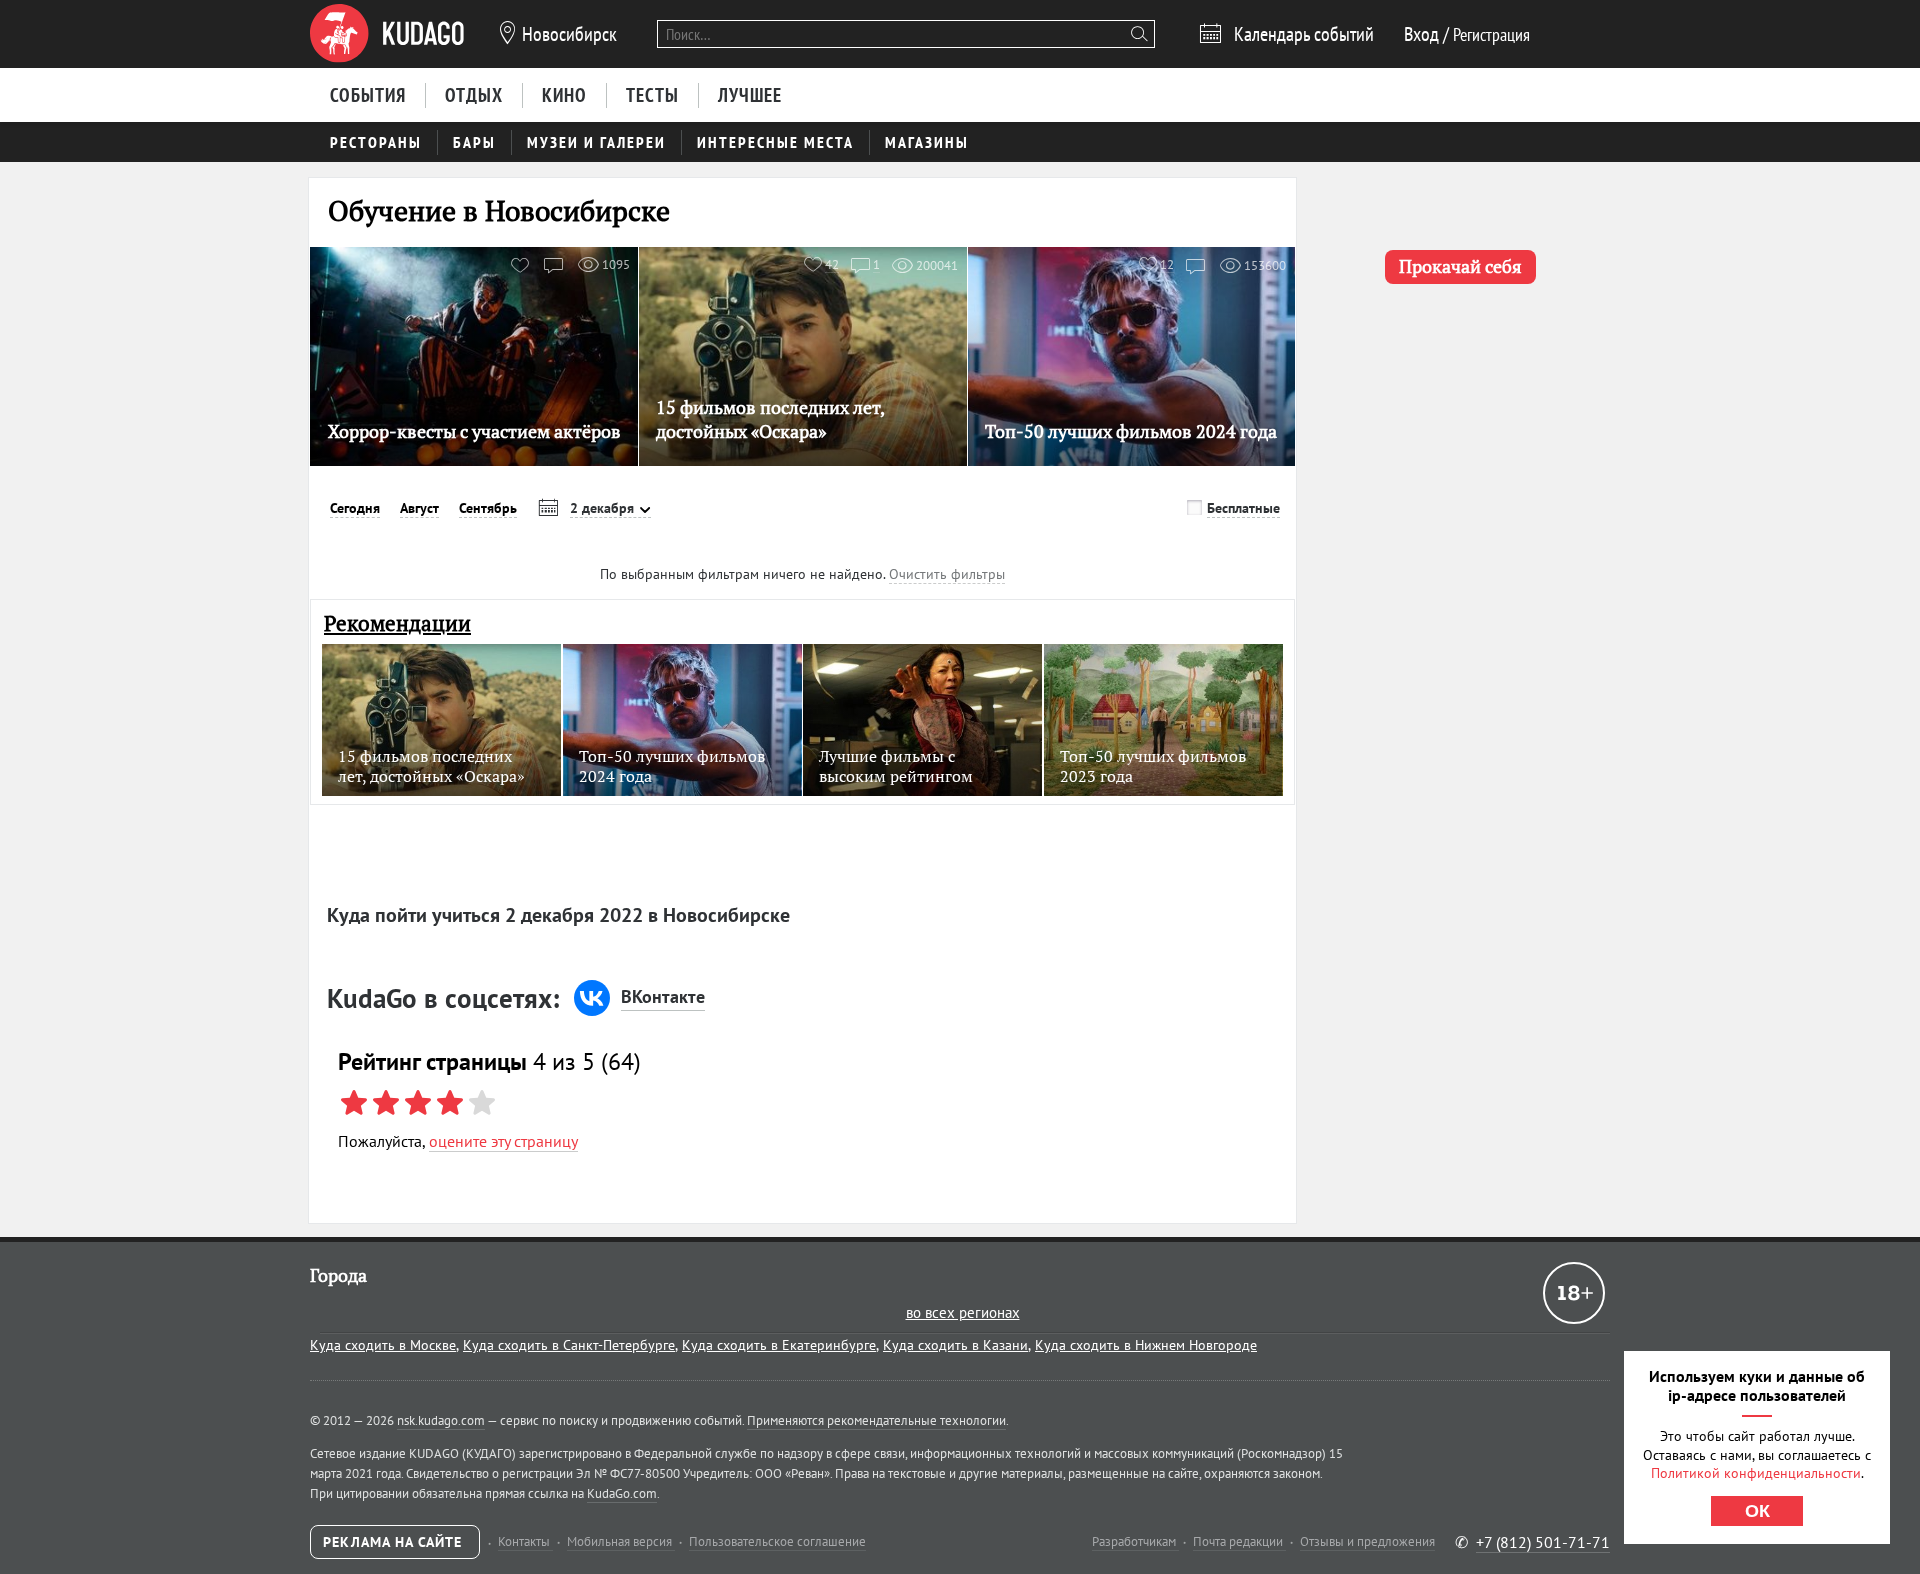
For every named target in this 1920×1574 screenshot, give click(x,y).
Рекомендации (397, 623)
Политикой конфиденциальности (1756, 1473)
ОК (1757, 1511)
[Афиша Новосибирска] (387, 34)
